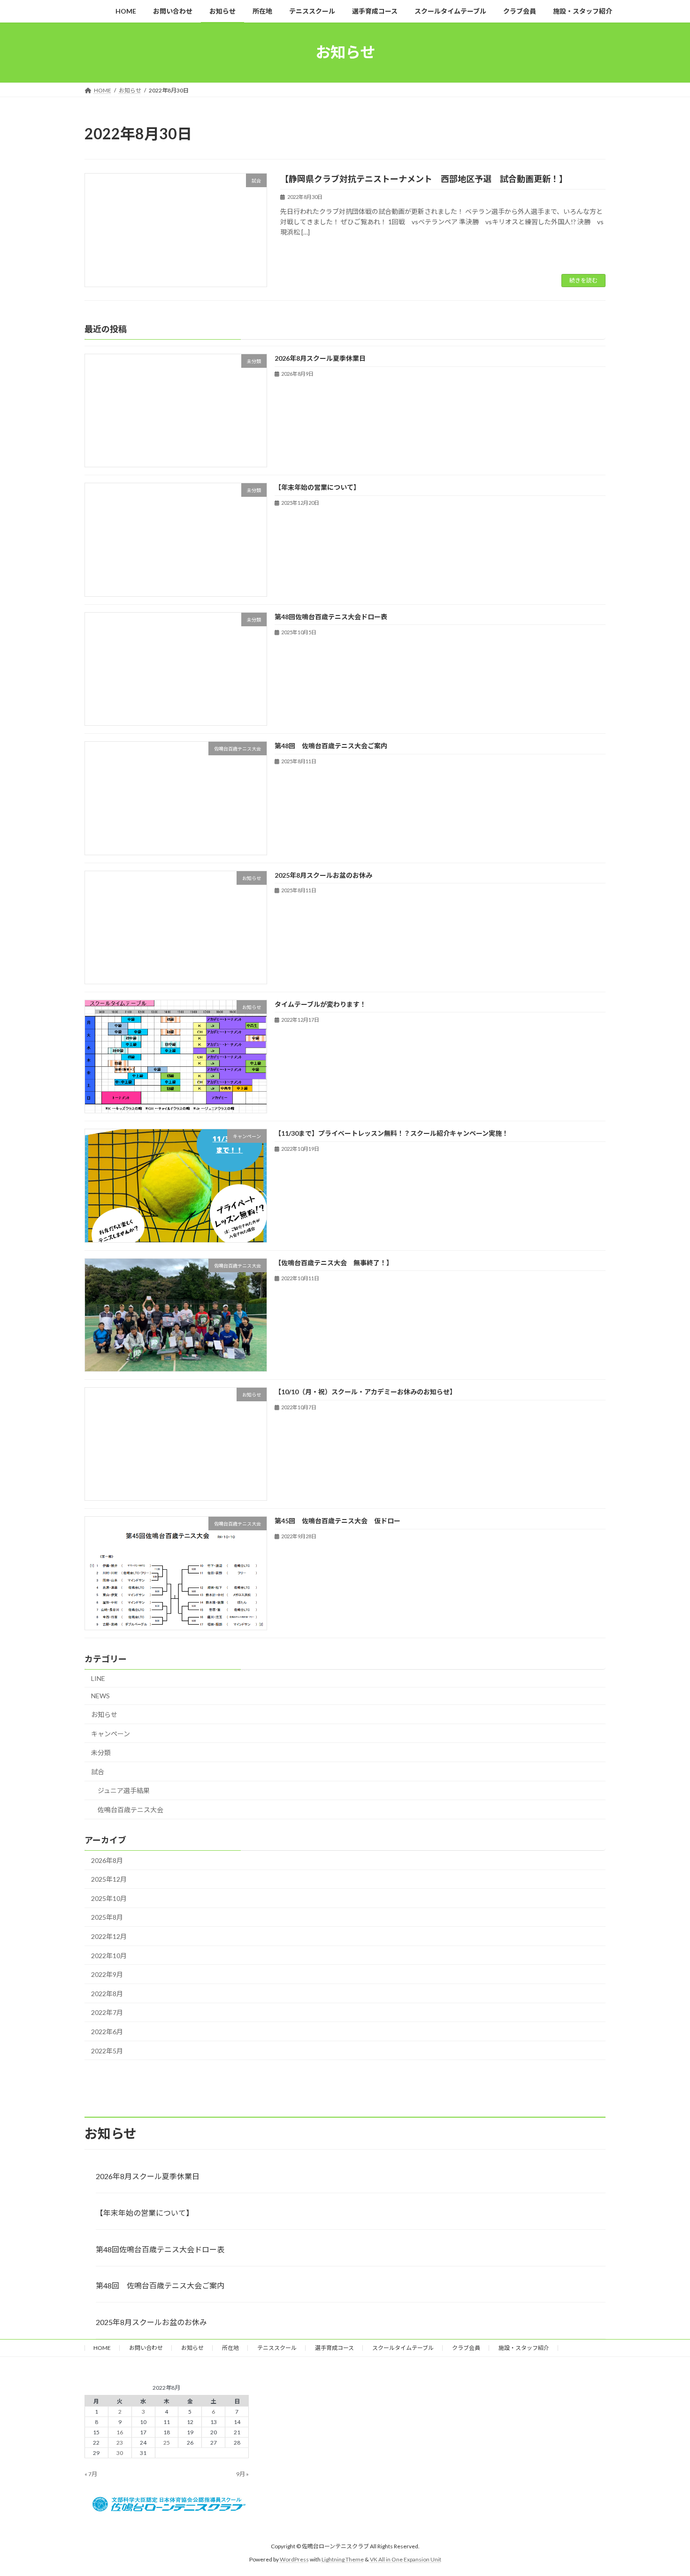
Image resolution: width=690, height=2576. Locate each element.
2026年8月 (107, 1860)
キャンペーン (111, 1734)
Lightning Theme (343, 2559)
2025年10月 (109, 1898)
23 (120, 2443)
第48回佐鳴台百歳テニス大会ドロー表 (331, 617)
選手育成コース (334, 2348)
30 (120, 2453)
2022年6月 (107, 2032)
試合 (98, 1772)
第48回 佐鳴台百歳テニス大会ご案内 (331, 746)
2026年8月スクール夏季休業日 (320, 358)
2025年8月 (107, 1918)
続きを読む (583, 280)
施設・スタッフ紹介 (524, 2348)
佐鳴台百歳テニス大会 (130, 1810)
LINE (98, 1678)
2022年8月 (107, 1994)
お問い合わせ (146, 2348)
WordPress (294, 2559)
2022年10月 (109, 1956)
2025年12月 (109, 1880)
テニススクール (277, 2348)
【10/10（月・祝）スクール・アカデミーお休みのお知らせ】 (365, 1392)
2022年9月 (107, 1975)
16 (120, 2432)
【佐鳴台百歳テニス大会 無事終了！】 (334, 1263)
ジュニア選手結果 (124, 1791)
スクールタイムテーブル (403, 2348)
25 (167, 2443)
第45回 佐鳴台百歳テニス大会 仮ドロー (337, 1521)
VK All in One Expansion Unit (406, 2559)
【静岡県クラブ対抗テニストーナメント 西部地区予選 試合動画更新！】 (424, 179)
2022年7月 (107, 2013)
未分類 (101, 1752)
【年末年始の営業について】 (317, 488)
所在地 (230, 2348)
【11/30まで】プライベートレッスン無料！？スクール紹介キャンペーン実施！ (391, 1134)
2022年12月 (109, 1936)
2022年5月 (107, 2051)
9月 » (242, 2474)
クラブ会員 (466, 2348)
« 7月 (91, 2474)
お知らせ (104, 1714)
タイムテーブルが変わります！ (320, 1004)
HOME (102, 2348)
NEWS (100, 1696)
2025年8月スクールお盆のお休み (323, 875)
